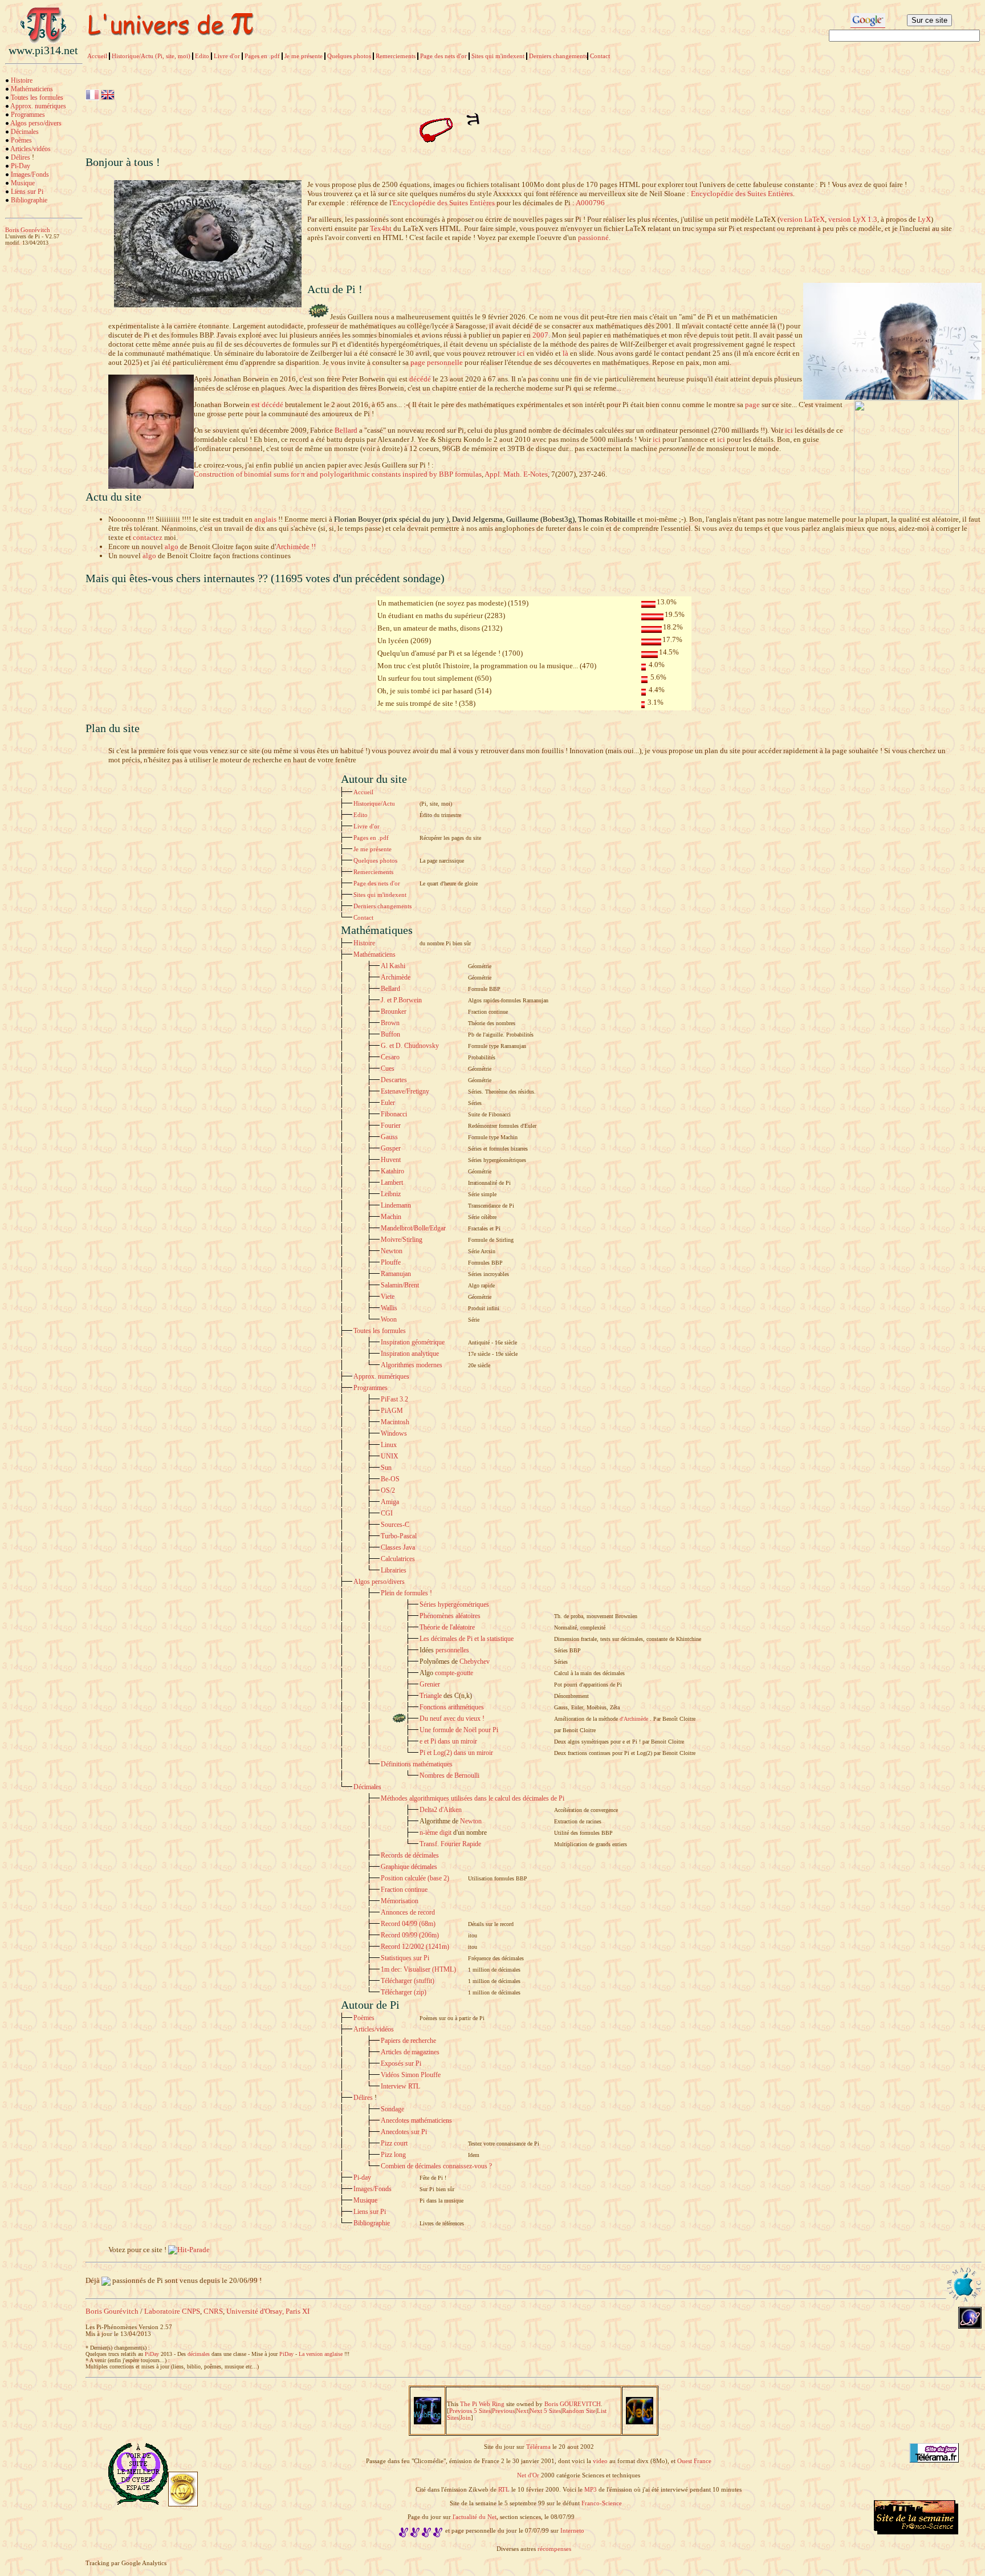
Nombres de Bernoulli (449, 1775)
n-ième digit (435, 1833)
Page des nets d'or (443, 56)
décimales (199, 2354)
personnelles (452, 1650)
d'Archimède (634, 1719)
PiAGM (392, 1411)
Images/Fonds (30, 174)
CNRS (213, 2311)
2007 (540, 335)
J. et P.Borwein (401, 1000)
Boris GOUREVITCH (573, 2404)
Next (522, 2411)
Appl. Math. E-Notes (516, 474)
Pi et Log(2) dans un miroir (456, 1753)
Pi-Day (21, 166)
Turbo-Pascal (399, 1536)
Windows (394, 1433)
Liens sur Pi (27, 192)
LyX (924, 219)
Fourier (391, 1126)
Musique (23, 183)
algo (172, 547)
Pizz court (394, 2143)
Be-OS (390, 1479)
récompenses (554, 2549)
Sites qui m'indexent (498, 56)
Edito (202, 56)
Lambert (392, 1183)
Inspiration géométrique (413, 1342)
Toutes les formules (37, 97)
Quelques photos (349, 56)
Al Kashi (393, 966)
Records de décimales (410, 1855)
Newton (392, 1251)
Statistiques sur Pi (405, 1958)
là (565, 353)
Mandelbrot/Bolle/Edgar (413, 1228)
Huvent (391, 1160)
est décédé (267, 405)
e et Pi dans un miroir (448, 1741)
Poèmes (21, 140)
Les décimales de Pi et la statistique (467, 1639)
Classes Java (398, 1547)
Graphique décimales (409, 1867)
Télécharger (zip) (404, 1992)
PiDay (152, 2354)
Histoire (22, 80)
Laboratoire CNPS (172, 2311)
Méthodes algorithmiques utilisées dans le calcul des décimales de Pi (473, 1798)
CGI (387, 1513)
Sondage (392, 2109)
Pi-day (362, 2177)
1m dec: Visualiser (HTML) (418, 1969)
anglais (265, 519)
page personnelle (437, 362)
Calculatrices (398, 1559)
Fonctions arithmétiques (452, 1707)
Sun (386, 1468)
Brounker (394, 1011)
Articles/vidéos (30, 149)
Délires (21, 157)
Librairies (394, 1570)
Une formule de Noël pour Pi (459, 1730)
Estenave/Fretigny (405, 1091)
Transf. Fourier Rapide (450, 1844)
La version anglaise (321, 2354)
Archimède (396, 977)
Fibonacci (394, 1114)
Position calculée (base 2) (415, 1878)
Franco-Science (601, 2503)
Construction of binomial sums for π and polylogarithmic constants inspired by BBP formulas (338, 474)
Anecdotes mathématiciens (416, 2120)
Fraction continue (404, 1890)
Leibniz (391, 1194)
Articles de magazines (410, 2052)
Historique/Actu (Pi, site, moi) (151, 56)
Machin (391, 1217)
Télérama (538, 2447)
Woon (389, 1319)
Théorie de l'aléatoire (447, 1627)
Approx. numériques (38, 106)
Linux (389, 1445)
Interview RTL (400, 2086)
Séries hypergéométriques (454, 1604)
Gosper (391, 1148)
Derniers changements (558, 56)
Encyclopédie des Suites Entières (742, 194)
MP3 (591, 2489)
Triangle (431, 1696)
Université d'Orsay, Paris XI (268, 2311)
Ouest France (694, 2461)
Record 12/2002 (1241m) (415, 1947)
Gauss (389, 1137)
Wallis (389, 1308)
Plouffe (391, 1262)
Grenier (430, 1684)
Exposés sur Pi (401, 2063)
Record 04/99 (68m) (408, 1924)
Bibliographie (29, 200)
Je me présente (304, 56)
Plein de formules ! (406, 1593)
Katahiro (392, 1171)
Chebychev (475, 1661)
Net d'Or (528, 2475)
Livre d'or (227, 56)
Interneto (572, 2530)
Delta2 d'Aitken (441, 1810)
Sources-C (395, 1525)
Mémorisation (400, 1901)
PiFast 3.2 (394, 1399)
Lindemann (396, 1205)
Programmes (28, 115)
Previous (503, 2411)
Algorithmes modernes (412, 1365)
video (600, 2461)
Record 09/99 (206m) (410, 1935)
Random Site (579, 2411)
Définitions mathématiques (417, 1764)
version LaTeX (802, 219)
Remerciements (396, 56)
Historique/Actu (374, 803)
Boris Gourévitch (112, 2311)
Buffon (390, 1034)
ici (521, 353)
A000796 (590, 203)
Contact (600, 56)
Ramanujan (396, 1274)
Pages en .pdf (262, 56)
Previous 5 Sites (470, 2411)
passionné (593, 237)
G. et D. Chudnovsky (410, 1046)
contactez (148, 537)
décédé (420, 379)
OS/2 (388, 1490)
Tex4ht (381, 228)
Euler (388, 1103)
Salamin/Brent (400, 1285)
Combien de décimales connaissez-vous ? (436, 2166)
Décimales (25, 132)
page (752, 405)
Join (465, 2417)
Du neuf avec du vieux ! (452, 1718)
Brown (390, 1023)
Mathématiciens (32, 89)
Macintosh (395, 1422)
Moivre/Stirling (402, 1240)
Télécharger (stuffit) (408, 1981)
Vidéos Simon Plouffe (411, 2075)
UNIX (390, 1456)
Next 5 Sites (545, 2411)
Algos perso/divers (36, 123)
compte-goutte (454, 1673)
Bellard (346, 430)
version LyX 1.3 (853, 219)
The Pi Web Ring (482, 2404)
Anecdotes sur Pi (404, 2132)
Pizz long (393, 2155)
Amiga (390, 1502)
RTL (504, 2489)
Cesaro (390, 1057)
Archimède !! (296, 547)
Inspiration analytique (410, 1354)
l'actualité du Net (475, 2517)
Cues (388, 1068)
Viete (388, 1297)
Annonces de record (408, 1912)
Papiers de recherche (408, 2041)
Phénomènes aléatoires (450, 1616)
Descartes (394, 1080)
